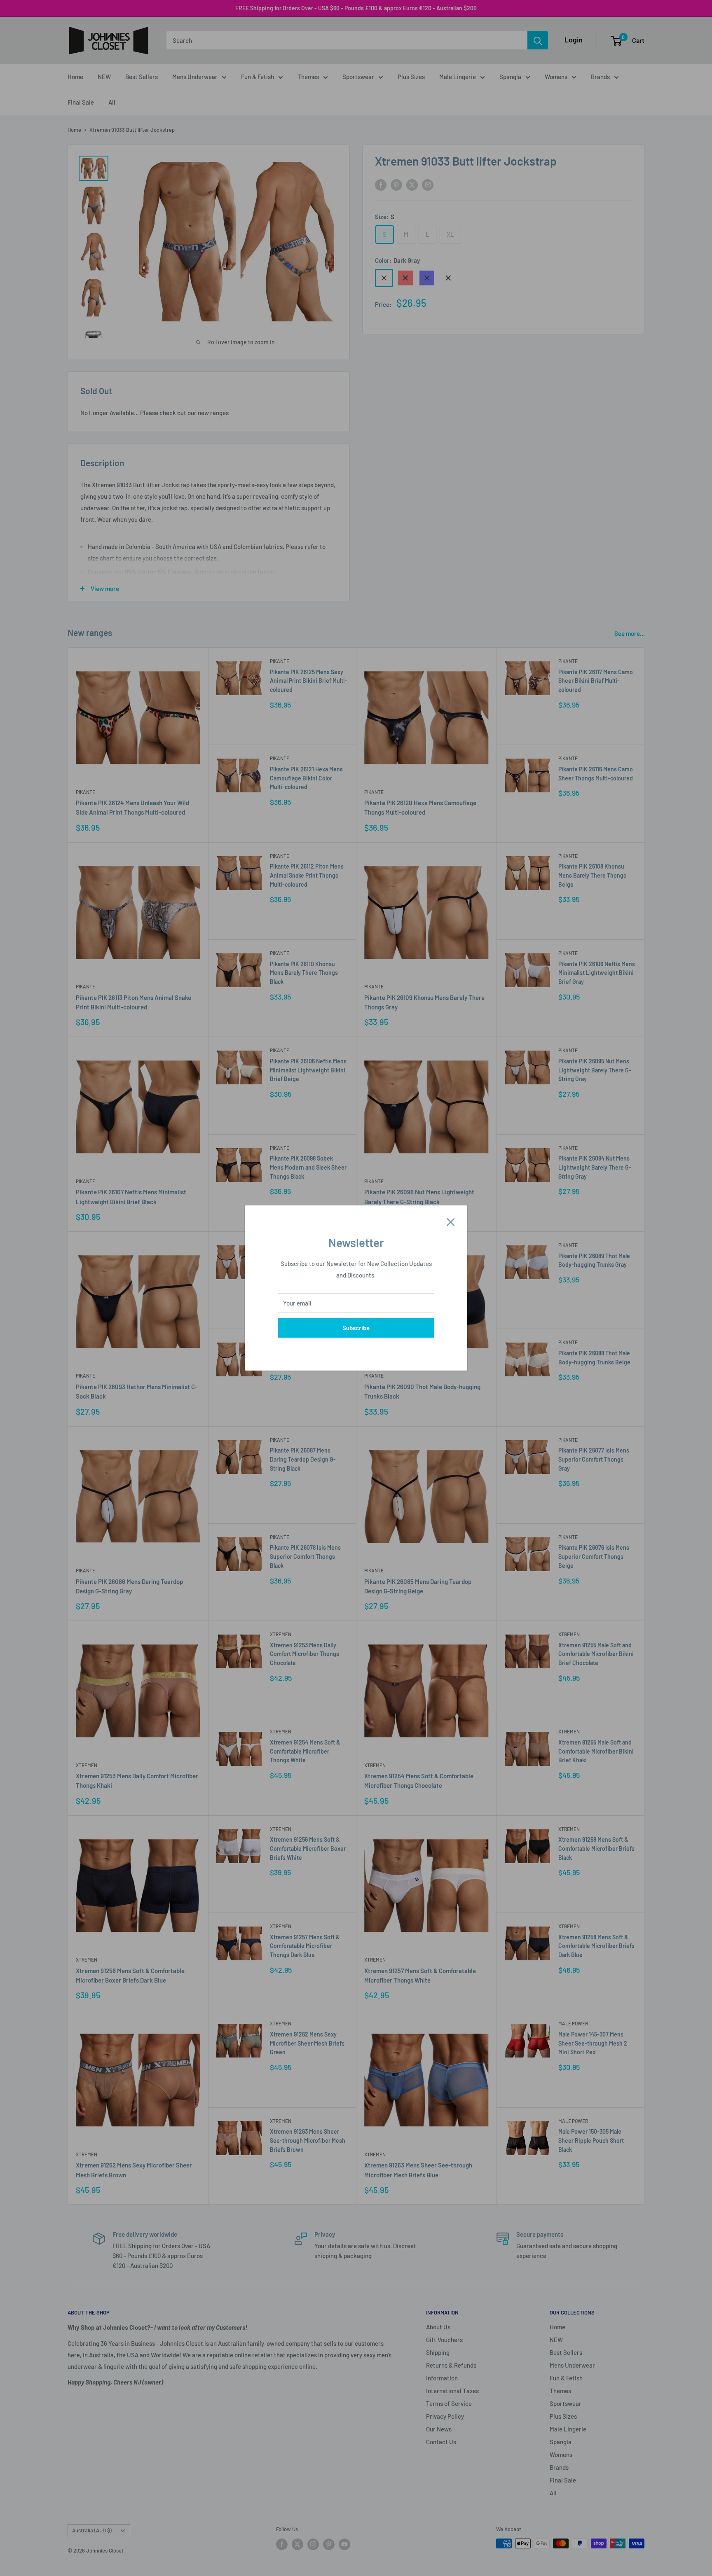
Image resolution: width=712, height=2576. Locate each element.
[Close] (451, 1221)
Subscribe (356, 1328)
